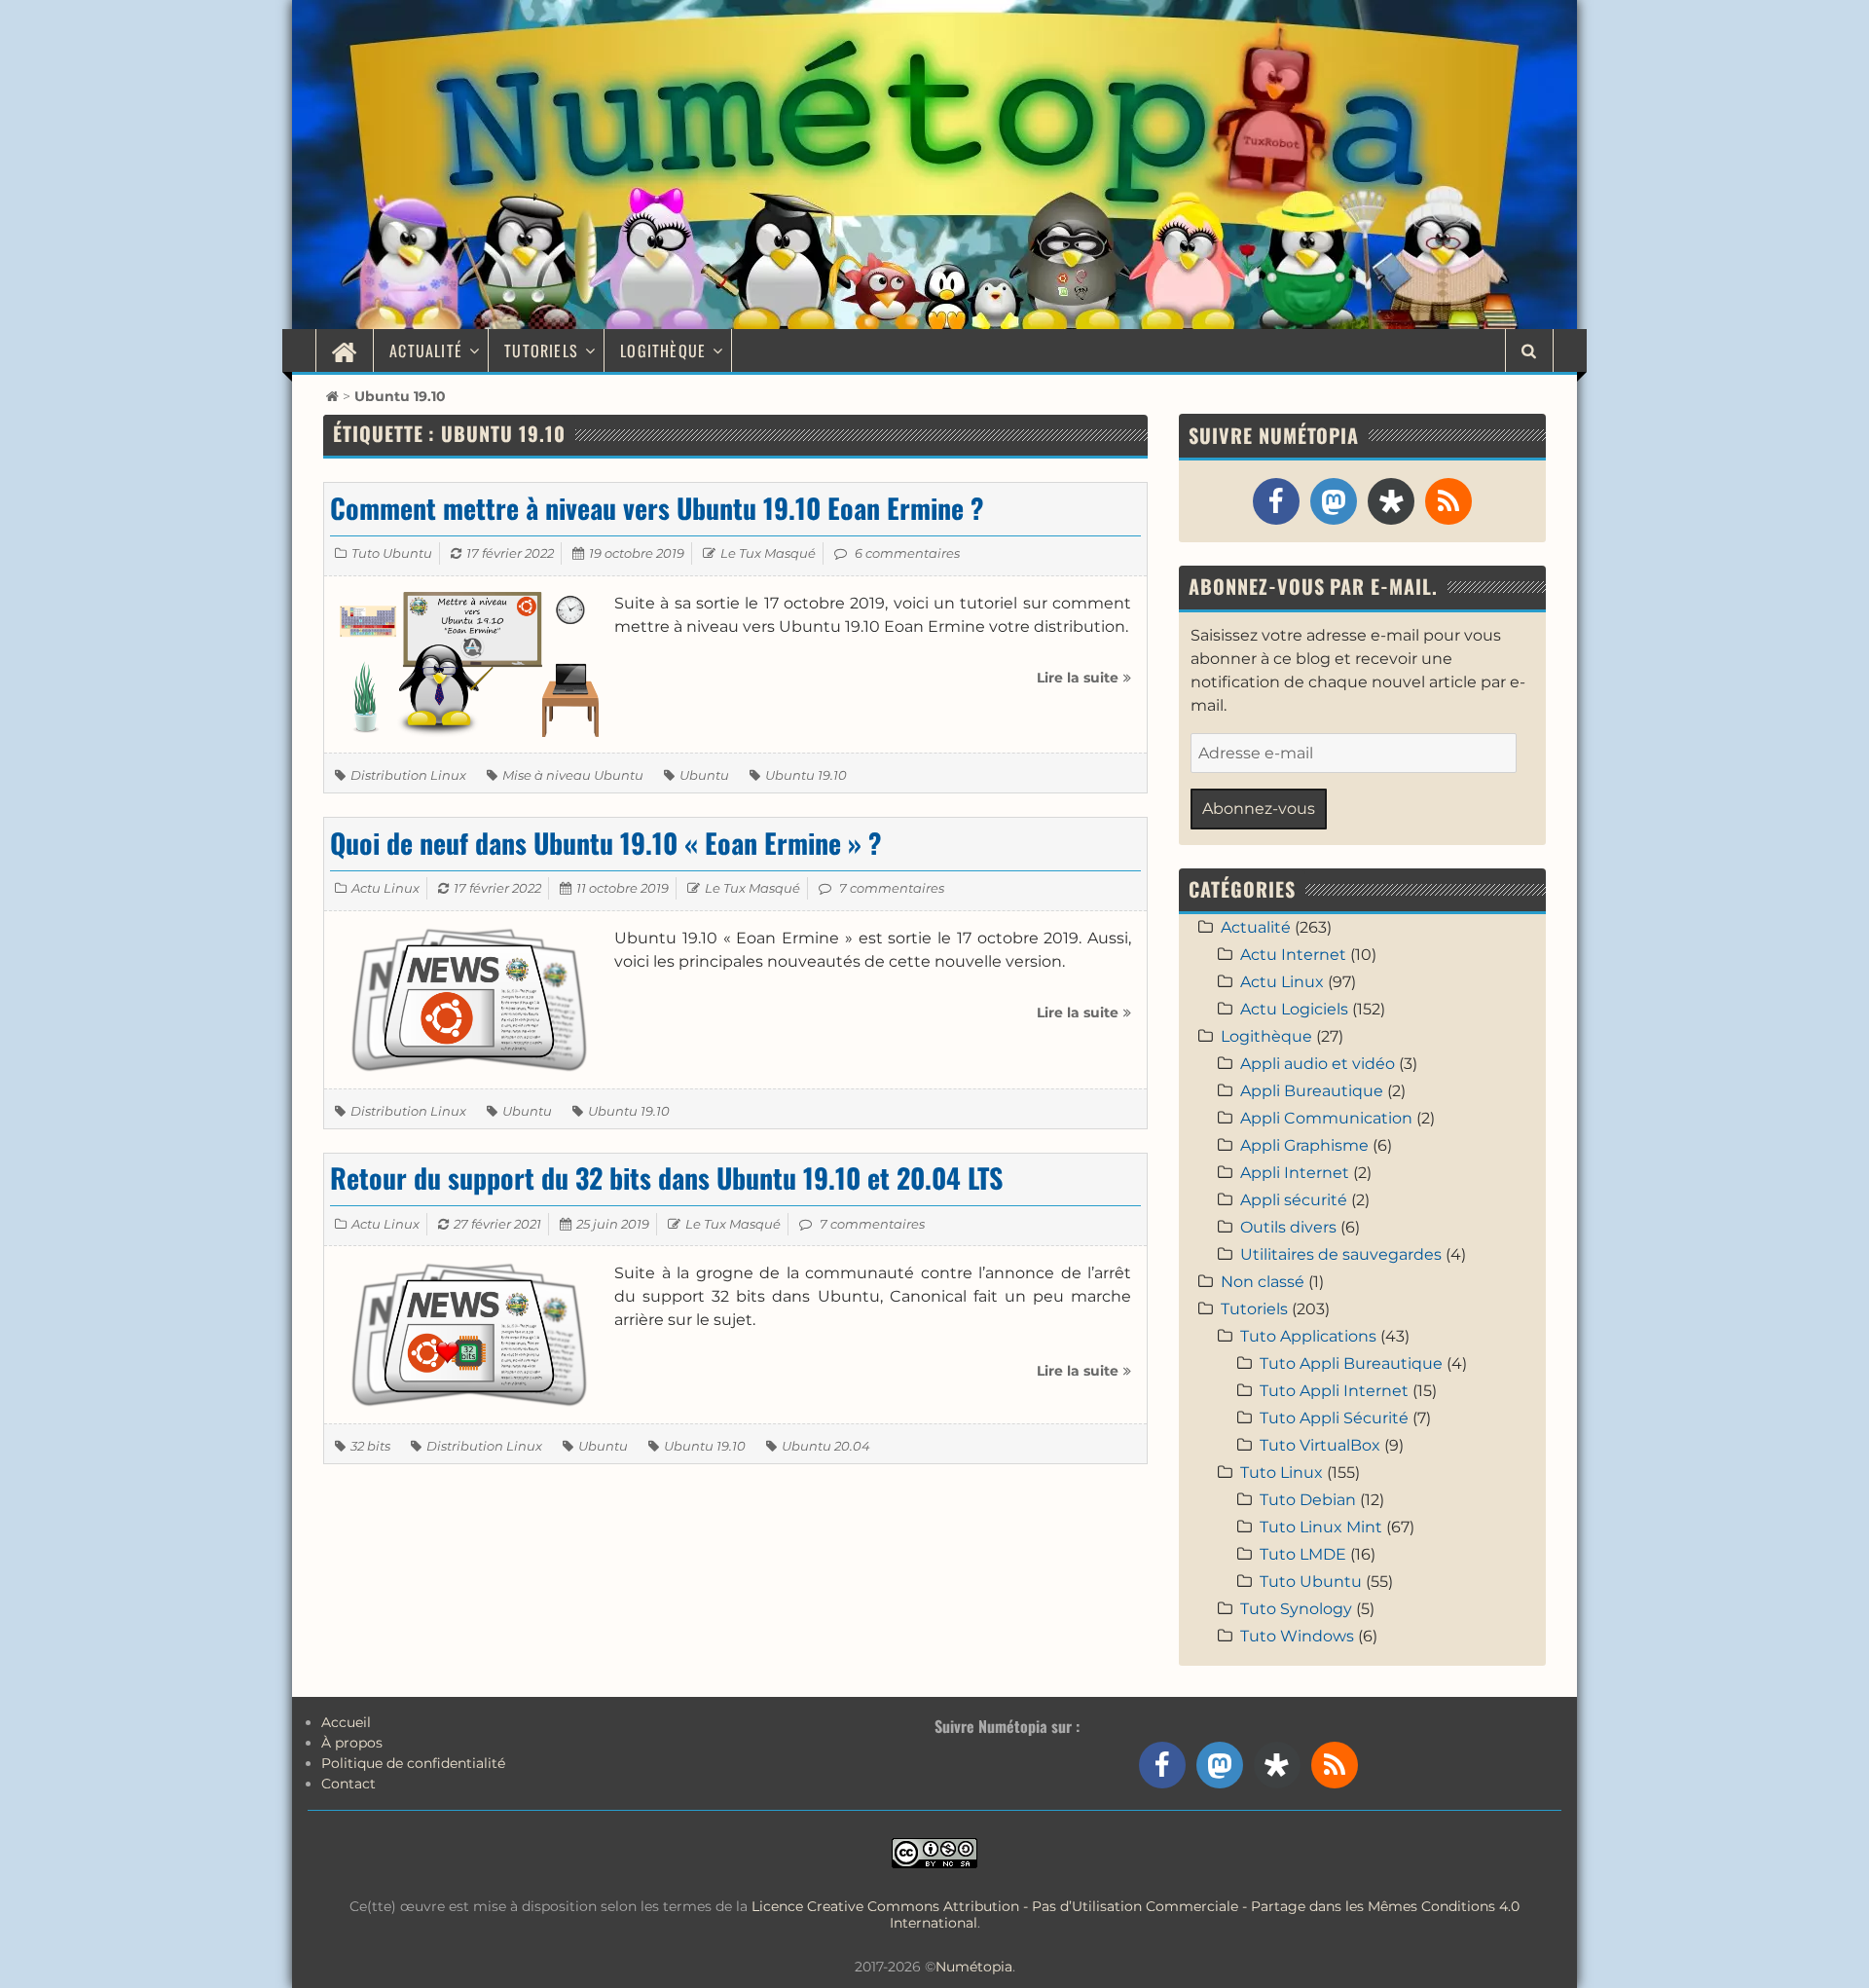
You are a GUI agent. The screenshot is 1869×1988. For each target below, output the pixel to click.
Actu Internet (1293, 955)
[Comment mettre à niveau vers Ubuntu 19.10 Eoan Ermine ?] (469, 663)
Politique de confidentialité (413, 1763)
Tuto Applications (1308, 1336)
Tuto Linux (1282, 1473)
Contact (348, 1784)
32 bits (370, 1446)
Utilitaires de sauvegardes (1341, 1254)
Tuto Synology (1296, 1609)
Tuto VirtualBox (1320, 1445)
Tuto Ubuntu (392, 553)
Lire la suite (1084, 685)
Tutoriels (541, 350)
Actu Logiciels (1294, 1009)
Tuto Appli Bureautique (1351, 1363)
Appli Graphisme (1304, 1145)
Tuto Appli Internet (1334, 1391)
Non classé (1263, 1282)
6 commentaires (907, 553)
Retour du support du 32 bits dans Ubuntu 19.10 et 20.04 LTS (666, 1178)
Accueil (346, 1722)
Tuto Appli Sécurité (1334, 1418)
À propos (352, 1743)
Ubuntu (704, 775)
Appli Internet (1295, 1173)
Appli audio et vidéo (1318, 1064)
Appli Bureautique (1312, 1091)
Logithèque (663, 350)
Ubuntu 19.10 (806, 775)
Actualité (426, 350)
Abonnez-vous (1259, 809)
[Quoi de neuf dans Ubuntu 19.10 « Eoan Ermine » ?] (469, 998)
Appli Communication (1326, 1118)
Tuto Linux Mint (1321, 1527)
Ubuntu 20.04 (826, 1446)
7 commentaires (892, 888)
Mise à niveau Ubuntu (573, 775)
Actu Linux (385, 888)
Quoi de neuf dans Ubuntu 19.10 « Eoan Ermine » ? (606, 843)
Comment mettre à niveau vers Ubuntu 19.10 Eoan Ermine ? (657, 508)
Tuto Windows (1297, 1636)
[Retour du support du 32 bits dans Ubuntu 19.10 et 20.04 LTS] (469, 1333)
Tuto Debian (1308, 1500)
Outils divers (1288, 1227)
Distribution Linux (408, 775)
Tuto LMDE (1303, 1554)
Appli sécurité (1294, 1200)
